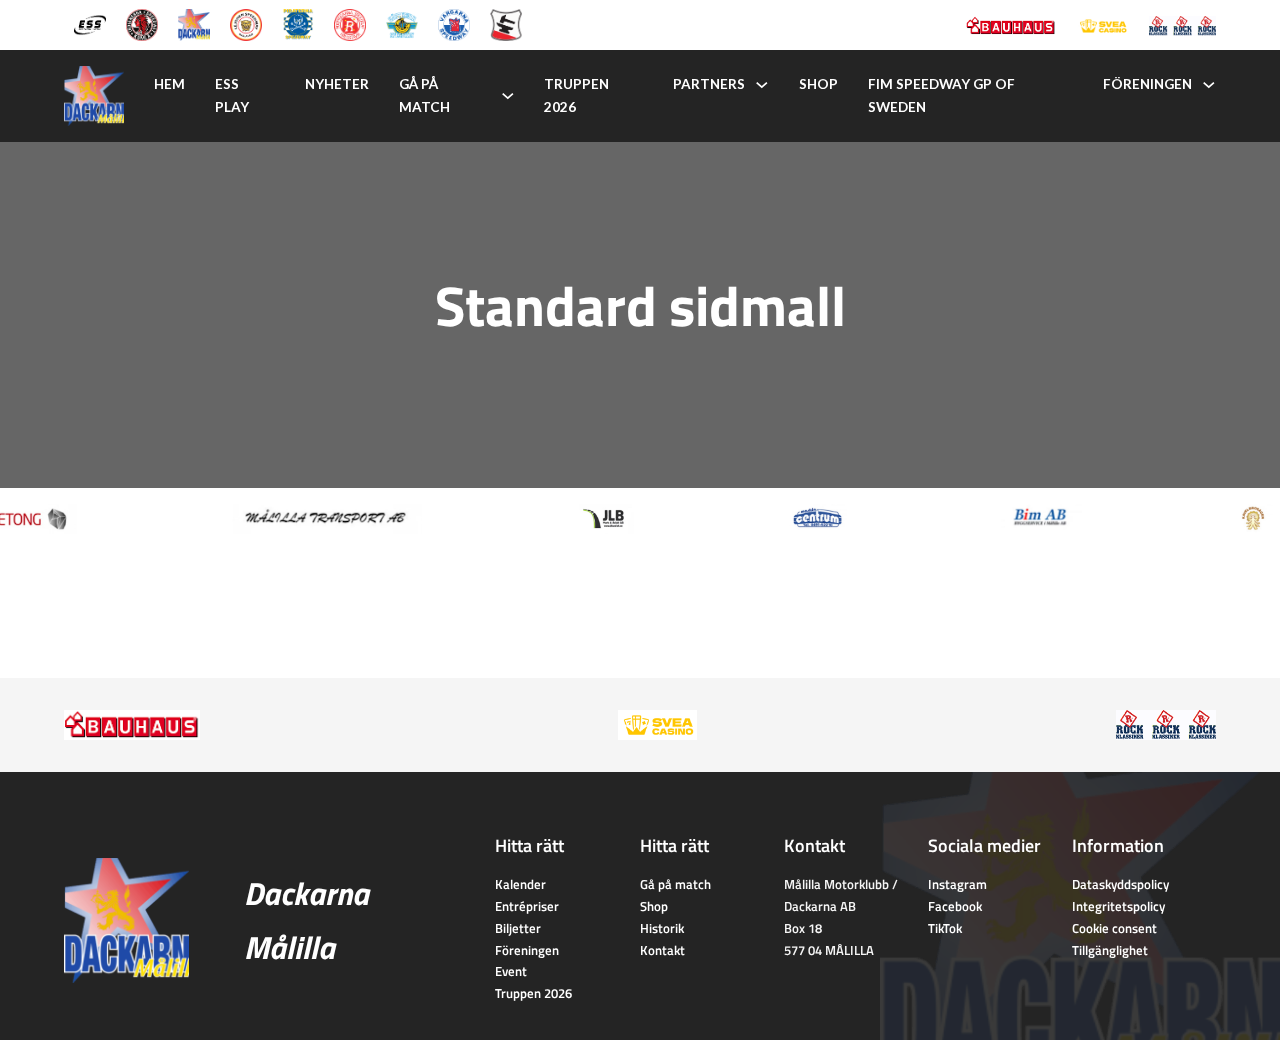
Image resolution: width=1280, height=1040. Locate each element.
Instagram (957, 884)
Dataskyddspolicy (1120, 884)
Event (511, 971)
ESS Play (232, 95)
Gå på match (424, 95)
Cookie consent (1114, 928)
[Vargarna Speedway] (454, 23)
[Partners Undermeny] (762, 85)
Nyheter (337, 84)
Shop (818, 84)
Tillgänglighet (1110, 950)
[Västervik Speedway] (402, 23)
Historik (662, 928)
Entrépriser (527, 906)
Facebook (955, 906)
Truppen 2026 (576, 95)
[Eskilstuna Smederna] (506, 23)
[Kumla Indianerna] (142, 23)
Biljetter (518, 928)
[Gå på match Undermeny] (508, 96)
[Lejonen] (246, 23)
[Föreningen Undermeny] (1209, 85)
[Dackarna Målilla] (194, 23)
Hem (169, 84)
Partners (709, 84)
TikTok (945, 928)
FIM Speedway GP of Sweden (941, 95)
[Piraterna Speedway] (298, 23)
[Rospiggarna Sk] (350, 23)
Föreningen (1147, 84)
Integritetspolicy (1118, 906)
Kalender (520, 884)
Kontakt (662, 950)
